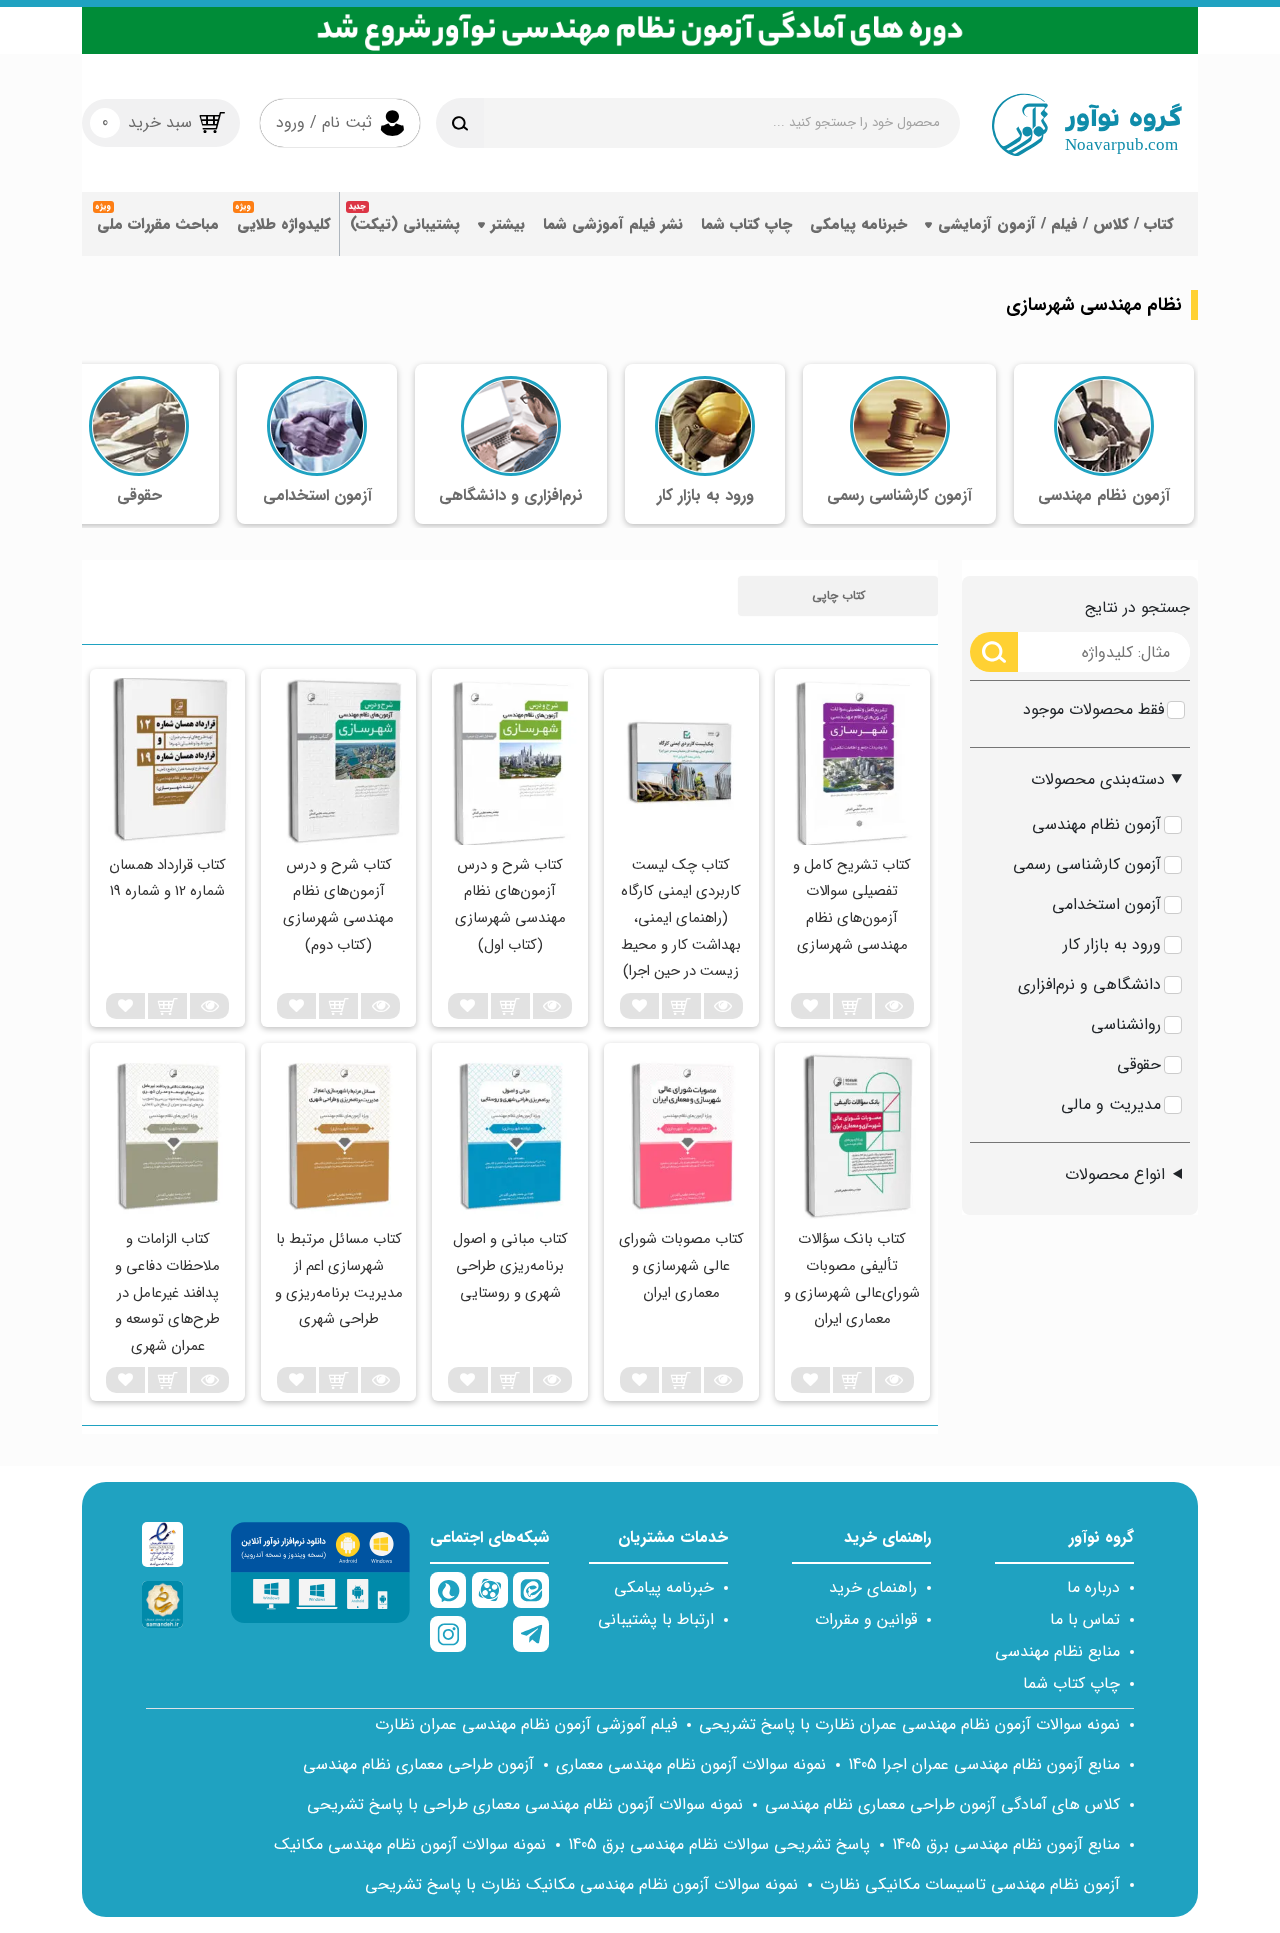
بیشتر (508, 224)
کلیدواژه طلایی (284, 224)
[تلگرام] (531, 1634)
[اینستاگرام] (448, 1634)
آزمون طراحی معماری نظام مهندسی (418, 1764)
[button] (838, 596)
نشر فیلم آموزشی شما (613, 224)
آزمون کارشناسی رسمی (1087, 864)
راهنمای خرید (873, 1587)
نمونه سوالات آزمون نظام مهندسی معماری (691, 1764)
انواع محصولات (1115, 1174)
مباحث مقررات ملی (158, 224)
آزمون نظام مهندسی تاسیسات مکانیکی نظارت (970, 1884)
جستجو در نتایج (1137, 607)
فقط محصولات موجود (1093, 709)
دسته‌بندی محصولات (1098, 779)
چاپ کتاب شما (746, 224)
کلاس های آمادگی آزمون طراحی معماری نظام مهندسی (942, 1804)
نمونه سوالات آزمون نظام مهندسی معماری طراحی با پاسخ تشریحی (525, 1804)
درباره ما (1093, 1587)
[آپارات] (490, 1590)
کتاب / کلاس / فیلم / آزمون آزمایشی (1056, 224)
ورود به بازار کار (1112, 944)
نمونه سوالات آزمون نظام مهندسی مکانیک (410, 1844)
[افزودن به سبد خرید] (852, 1006)
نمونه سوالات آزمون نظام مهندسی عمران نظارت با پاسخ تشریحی (909, 1724)
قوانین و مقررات (866, 1619)
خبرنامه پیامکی (858, 224)
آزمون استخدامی (1106, 904)
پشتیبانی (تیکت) (405, 224)
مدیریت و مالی (1111, 1104)
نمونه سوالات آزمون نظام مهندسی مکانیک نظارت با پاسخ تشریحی (581, 1884)
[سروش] (448, 1590)
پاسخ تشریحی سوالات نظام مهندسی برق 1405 (719, 1844)
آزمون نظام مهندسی (1096, 824)
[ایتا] (531, 1590)
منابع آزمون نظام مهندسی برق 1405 (1006, 1844)
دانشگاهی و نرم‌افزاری (1089, 984)
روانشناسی (1126, 1024)
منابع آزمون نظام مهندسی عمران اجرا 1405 (984, 1764)
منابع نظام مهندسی (1057, 1651)
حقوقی (1139, 1064)
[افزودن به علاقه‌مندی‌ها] (810, 1006)
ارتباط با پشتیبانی (656, 1619)
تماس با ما (1085, 1619)
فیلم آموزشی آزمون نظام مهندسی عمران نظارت (526, 1724)
